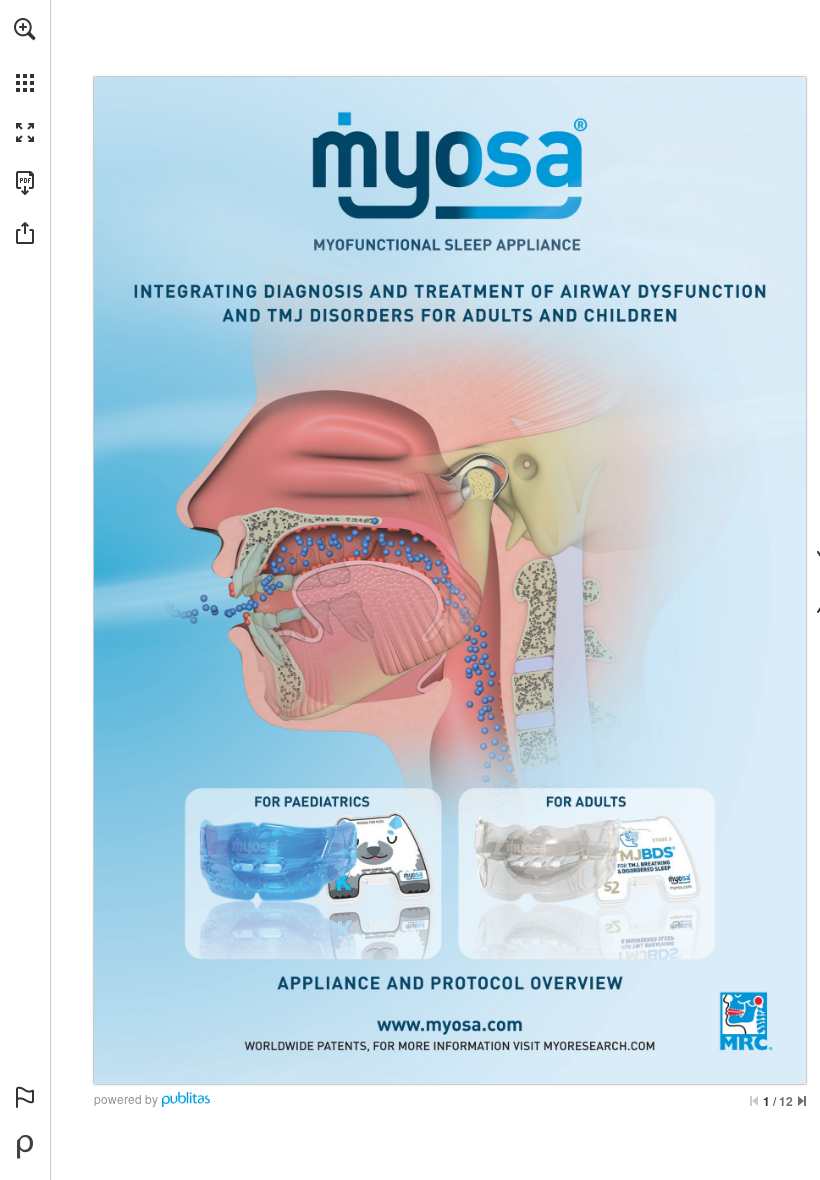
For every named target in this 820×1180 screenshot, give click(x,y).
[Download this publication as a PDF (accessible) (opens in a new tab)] (25, 183)
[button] (25, 29)
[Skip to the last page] (802, 1101)
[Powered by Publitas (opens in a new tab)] (25, 1147)
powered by (126, 1098)
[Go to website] (450, 1023)
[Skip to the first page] (754, 1101)
